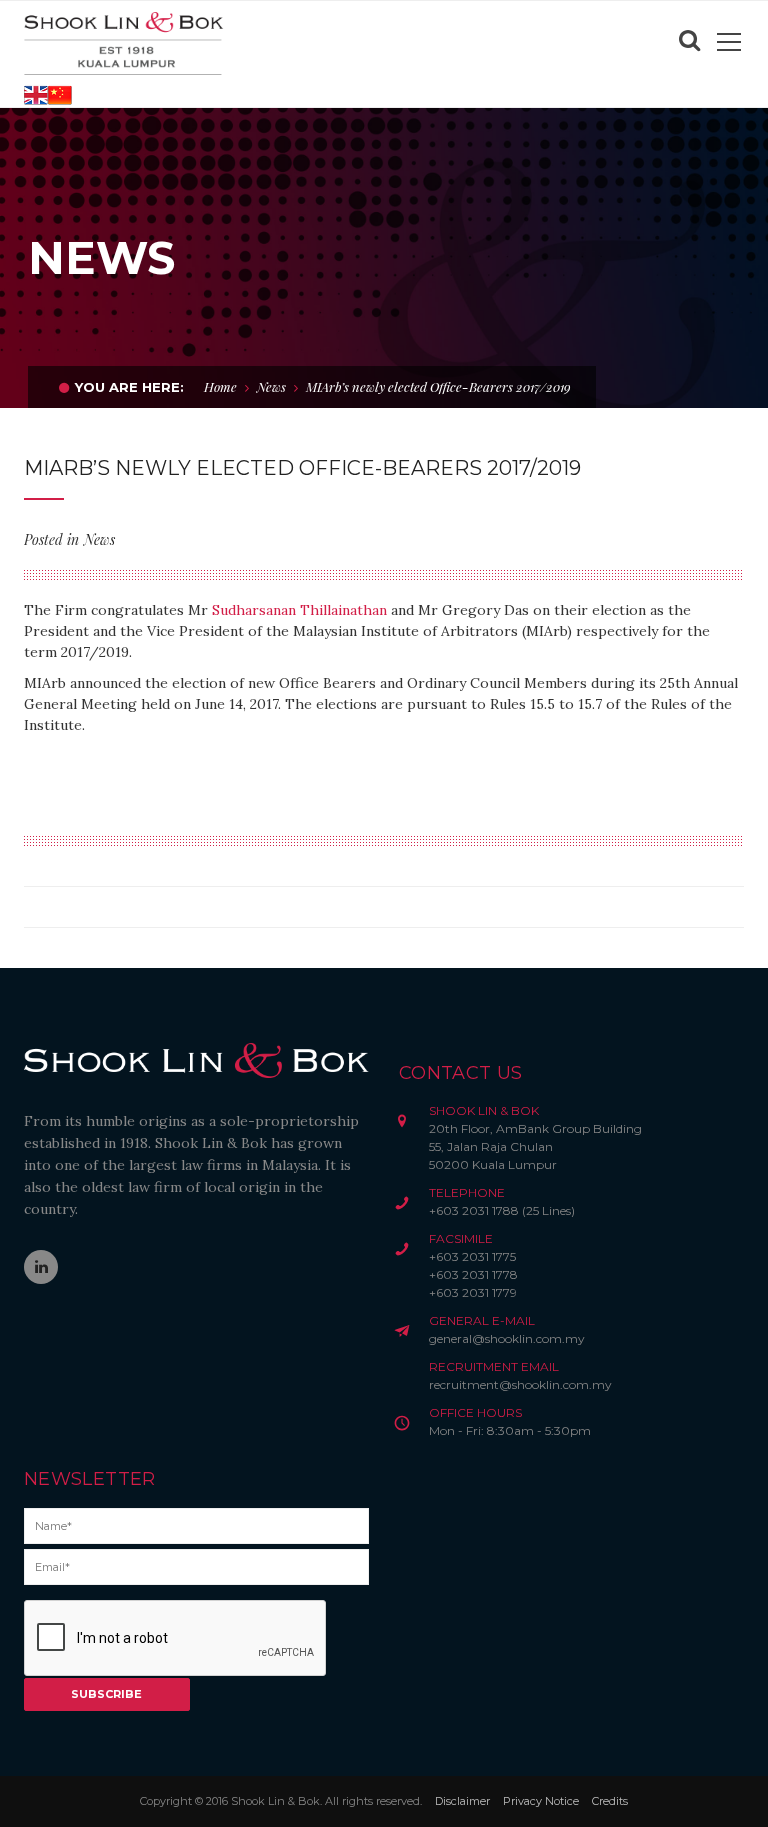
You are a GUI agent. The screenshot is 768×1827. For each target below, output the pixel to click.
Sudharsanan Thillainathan (299, 610)
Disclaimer (462, 1801)
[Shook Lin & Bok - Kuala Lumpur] (124, 42)
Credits (610, 1801)
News (271, 386)
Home (220, 386)
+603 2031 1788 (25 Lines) (502, 1210)
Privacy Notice (541, 1801)
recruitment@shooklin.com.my (520, 1384)
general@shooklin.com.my (507, 1338)
